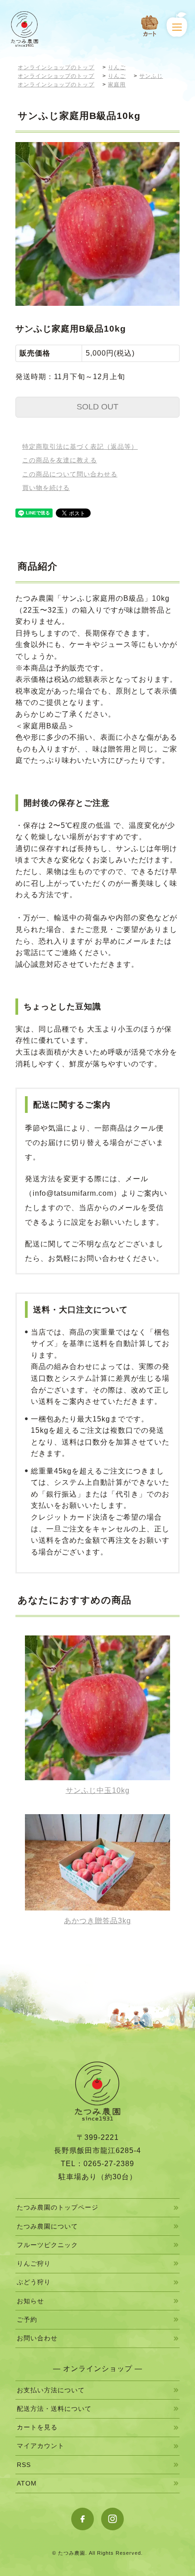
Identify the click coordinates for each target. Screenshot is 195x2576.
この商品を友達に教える (60, 460)
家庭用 (117, 85)
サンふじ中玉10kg (98, 1790)
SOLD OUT (97, 407)
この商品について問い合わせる (70, 474)
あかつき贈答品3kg (97, 1921)
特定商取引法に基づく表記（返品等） (80, 447)
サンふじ (151, 76)
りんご (117, 67)
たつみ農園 (72, 2553)
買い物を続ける (46, 488)
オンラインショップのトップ (56, 67)
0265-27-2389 (109, 2164)
